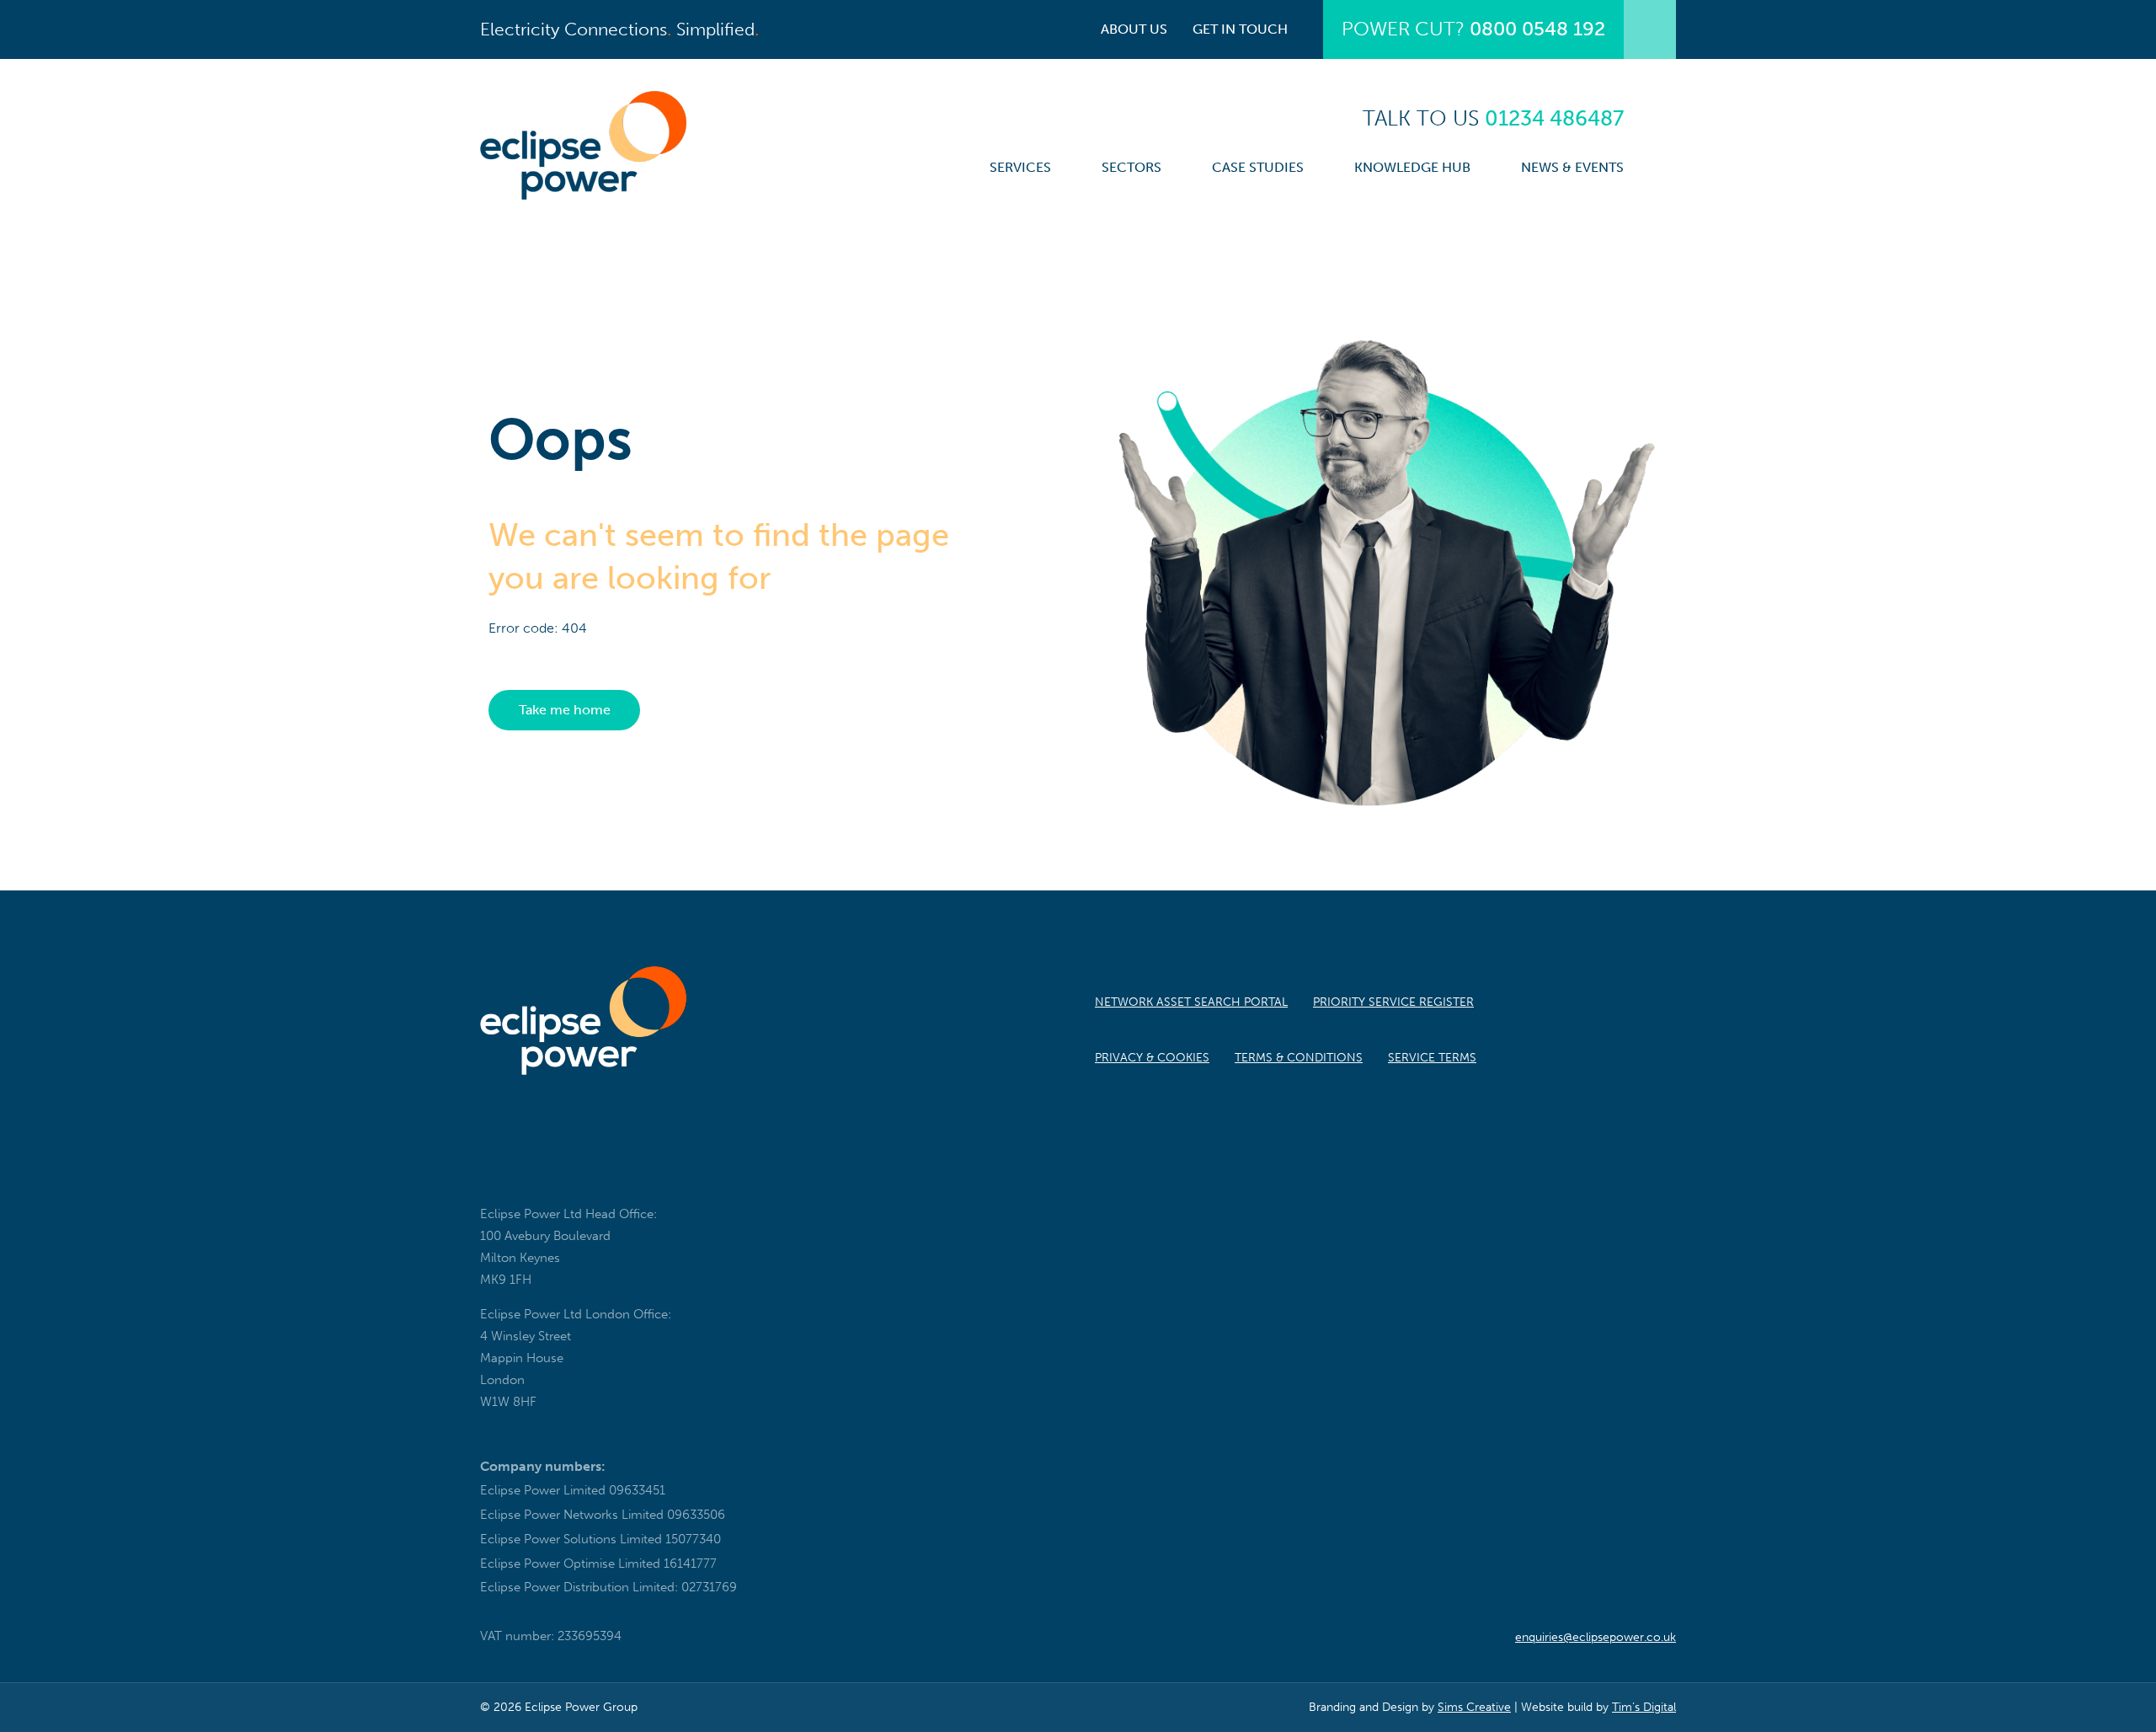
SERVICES (1020, 167)
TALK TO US (1493, 118)
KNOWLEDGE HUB (1412, 167)
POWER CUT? (1473, 29)
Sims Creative (1474, 1707)
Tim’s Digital (1644, 1707)
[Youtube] (588, 1173)
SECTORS (1131, 167)
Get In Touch (1240, 29)
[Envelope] (494, 1173)
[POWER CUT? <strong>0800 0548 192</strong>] (1650, 29)
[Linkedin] (541, 1173)
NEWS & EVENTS (1572, 167)
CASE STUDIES (1258, 167)
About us (1134, 29)
